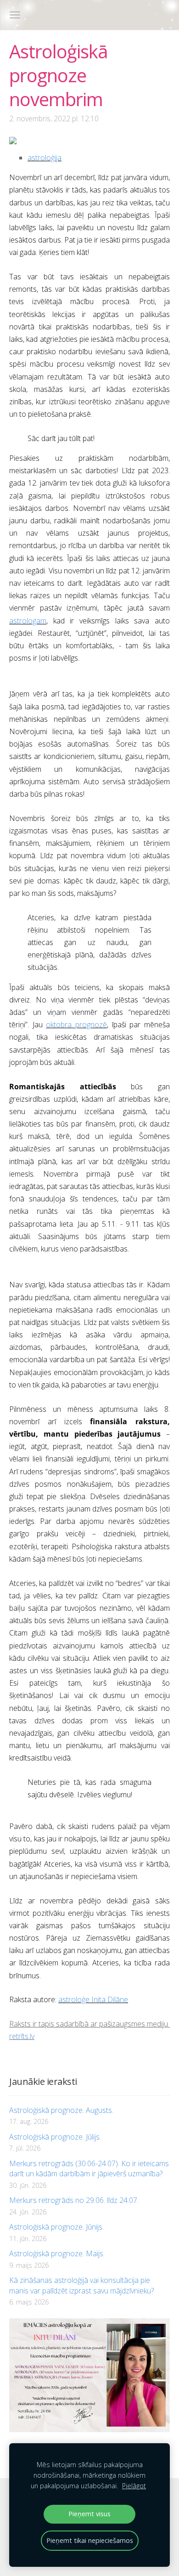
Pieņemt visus (89, 2514)
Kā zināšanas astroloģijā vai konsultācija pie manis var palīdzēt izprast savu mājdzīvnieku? (81, 2285)
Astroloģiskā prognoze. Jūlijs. (55, 2137)
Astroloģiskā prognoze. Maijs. (57, 2253)
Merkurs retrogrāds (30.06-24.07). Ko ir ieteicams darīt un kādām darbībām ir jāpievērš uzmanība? (89, 2168)
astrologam (28, 621)
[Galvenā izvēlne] (15, 15)
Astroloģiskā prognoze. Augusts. (61, 2110)
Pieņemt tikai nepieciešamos (90, 2540)
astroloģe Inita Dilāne (93, 1999)
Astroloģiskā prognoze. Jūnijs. (56, 2227)
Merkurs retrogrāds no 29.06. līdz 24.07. (74, 2200)
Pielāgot (134, 2486)
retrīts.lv (22, 2036)
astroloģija (45, 158)
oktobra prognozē (76, 1025)
